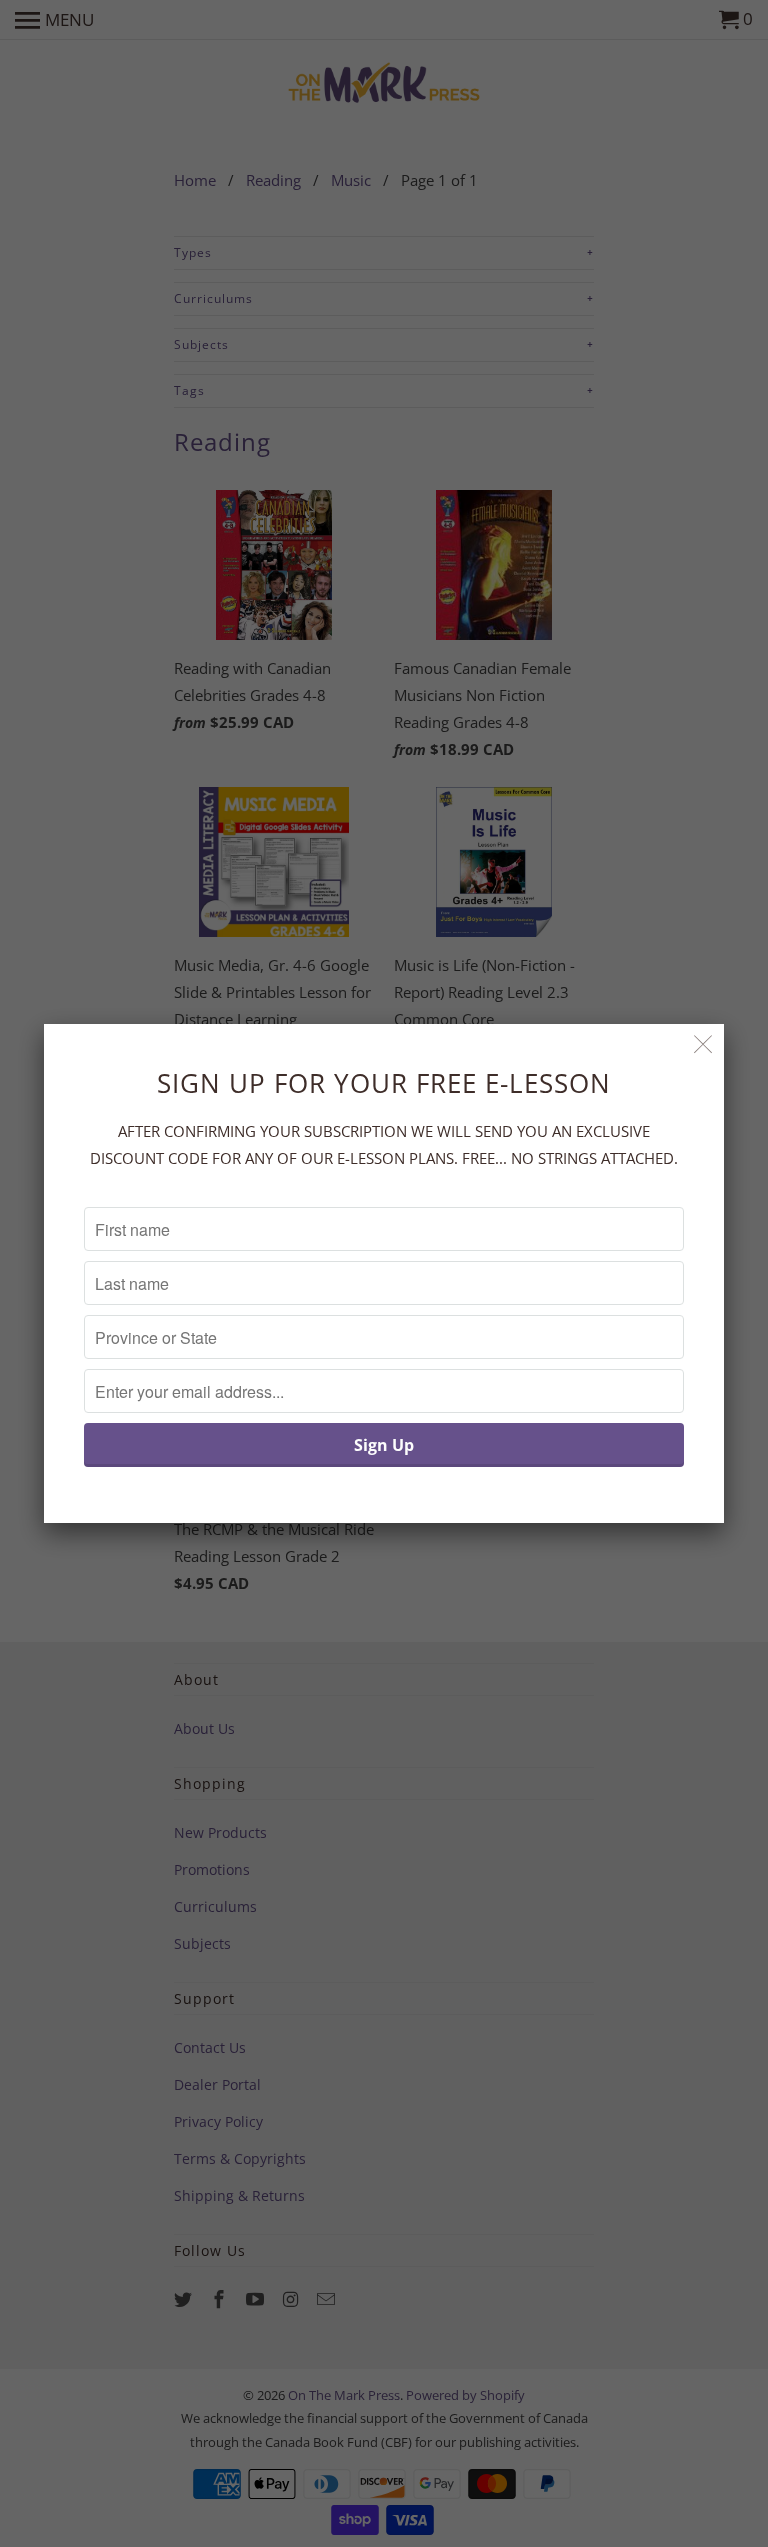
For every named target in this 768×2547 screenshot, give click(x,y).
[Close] (703, 1044)
